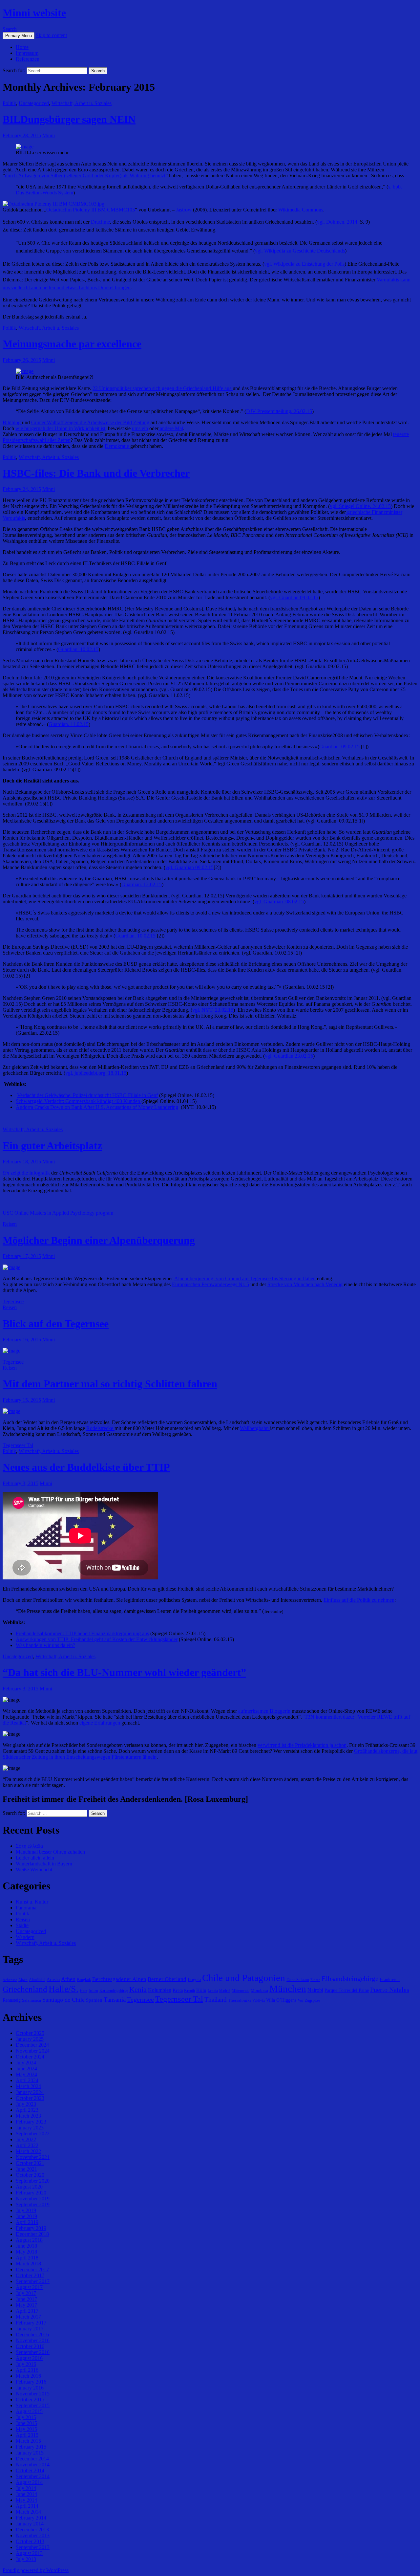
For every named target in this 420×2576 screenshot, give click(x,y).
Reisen (10, 1224)
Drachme (100, 222)
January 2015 (30, 2453)
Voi (301, 2000)
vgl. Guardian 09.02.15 (294, 597)
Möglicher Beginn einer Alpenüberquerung (99, 1240)
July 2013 (26, 2559)
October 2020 (30, 2175)
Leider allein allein (35, 1858)
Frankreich (390, 1979)
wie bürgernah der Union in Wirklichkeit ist (60, 428)
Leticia (213, 1991)
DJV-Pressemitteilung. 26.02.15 (279, 411)
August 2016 (29, 2358)
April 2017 (27, 2311)
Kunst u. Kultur (32, 1902)
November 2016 (33, 2340)
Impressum (27, 53)
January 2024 (30, 2092)
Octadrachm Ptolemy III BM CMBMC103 (91, 210)
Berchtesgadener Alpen (119, 1979)
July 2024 (26, 2063)
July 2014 (26, 2488)
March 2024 (28, 2086)
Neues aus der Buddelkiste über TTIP (86, 1467)
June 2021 (26, 2169)
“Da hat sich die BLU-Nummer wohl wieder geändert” (124, 1672)
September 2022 (33, 2134)
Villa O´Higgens (281, 2000)
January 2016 (30, 2388)
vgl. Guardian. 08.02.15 (279, 902)
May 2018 (26, 2252)
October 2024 (30, 2057)
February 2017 (31, 2323)
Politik (9, 103)
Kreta (178, 1990)
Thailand (216, 2000)
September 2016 (33, 2352)
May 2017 (26, 2305)
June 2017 (26, 2299)
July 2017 (26, 2293)
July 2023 (26, 2104)
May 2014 (26, 2500)
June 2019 (26, 2216)
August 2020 (29, 2187)
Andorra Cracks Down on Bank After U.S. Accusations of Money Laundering (97, 1107)
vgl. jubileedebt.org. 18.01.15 (96, 1073)
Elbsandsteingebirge (350, 1979)
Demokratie (117, 446)
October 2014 (30, 2470)
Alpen (23, 1980)
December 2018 (32, 2234)
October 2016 (30, 2346)
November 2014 (33, 2465)
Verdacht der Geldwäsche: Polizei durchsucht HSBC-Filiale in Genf (87, 1095)
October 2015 (30, 2400)
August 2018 (29, 2240)
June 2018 (26, 2246)
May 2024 (26, 2074)
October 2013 (30, 2541)
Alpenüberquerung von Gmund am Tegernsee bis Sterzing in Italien (245, 1278)
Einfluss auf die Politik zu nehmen (359, 1600)
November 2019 (33, 2199)
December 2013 (32, 2530)
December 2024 (32, 2045)
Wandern (25, 1937)
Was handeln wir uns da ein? (45, 1645)
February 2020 (31, 2193)
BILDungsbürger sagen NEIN (69, 119)
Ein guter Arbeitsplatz (52, 1146)
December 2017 (32, 2269)
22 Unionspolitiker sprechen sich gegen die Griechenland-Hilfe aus (163, 388)
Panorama (26, 1908)
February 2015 (31, 2447)
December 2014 (32, 2459)
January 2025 (30, 2039)
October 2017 (30, 2275)
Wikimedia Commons (301, 210)
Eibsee (315, 1980)
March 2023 (28, 2116)
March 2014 (28, 2512)
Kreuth (189, 1991)
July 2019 (26, 2210)
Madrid (225, 1991)
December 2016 (32, 2334)
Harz (84, 1991)
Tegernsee (13, 1301)
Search (10, 29)
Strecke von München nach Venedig (305, 1284)
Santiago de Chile (63, 2000)
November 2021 (33, 2157)
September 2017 (33, 2281)
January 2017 (30, 2329)
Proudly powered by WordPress (36, 2570)
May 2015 (26, 2429)
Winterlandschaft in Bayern (44, 1864)
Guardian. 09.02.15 (339, 747)
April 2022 (27, 2145)
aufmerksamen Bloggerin (264, 1711)
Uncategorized (34, 103)
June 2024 (26, 2069)
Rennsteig (12, 2000)
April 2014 (27, 2506)
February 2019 (31, 2228)
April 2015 (27, 2435)
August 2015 (29, 2411)
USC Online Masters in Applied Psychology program (58, 1213)
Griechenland (25, 1989)
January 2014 (30, 2524)
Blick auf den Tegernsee (56, 1324)
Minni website (34, 13)
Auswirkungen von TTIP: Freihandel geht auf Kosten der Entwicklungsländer (97, 1639)
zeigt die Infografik (27, 1173)
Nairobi (315, 1990)
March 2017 (28, 2317)
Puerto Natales (390, 1990)
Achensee (10, 1980)
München (288, 1989)
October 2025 (30, 2033)
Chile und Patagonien (244, 1978)
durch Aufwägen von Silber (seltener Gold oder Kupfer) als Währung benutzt (85, 176)
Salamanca (31, 2000)
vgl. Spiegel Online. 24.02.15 (360, 506)
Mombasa (259, 1990)
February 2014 (31, 2518)
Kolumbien (160, 1990)
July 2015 (26, 2417)
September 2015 (33, 2405)
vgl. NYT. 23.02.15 (213, 1010)
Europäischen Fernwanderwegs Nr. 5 (210, 1284)
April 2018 (27, 2258)
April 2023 (27, 2110)
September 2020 (33, 2181)
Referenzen (28, 59)
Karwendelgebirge (114, 1991)
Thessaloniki (240, 2000)
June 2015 (26, 2423)
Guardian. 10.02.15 (78, 649)
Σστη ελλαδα (29, 1846)
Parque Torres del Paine (347, 1990)
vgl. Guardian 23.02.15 (289, 1056)
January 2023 (30, 2128)
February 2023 (31, 2122)
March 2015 (28, 2441)
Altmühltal (37, 1980)
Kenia (138, 1989)
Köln (201, 1990)
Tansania (115, 2000)
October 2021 (30, 2163)
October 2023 (30, 2098)
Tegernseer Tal (18, 1445)
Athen (68, 1979)
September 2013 (33, 2547)
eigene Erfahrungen (100, 1723)
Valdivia (259, 2001)
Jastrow (184, 210)
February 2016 (31, 2382)
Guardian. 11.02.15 (69, 724)
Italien (93, 1991)
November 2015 (33, 2394)
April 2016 (27, 2370)
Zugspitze (312, 2000)
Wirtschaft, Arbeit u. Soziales (82, 103)
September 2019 (33, 2204)
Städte (22, 1925)
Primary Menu (19, 36)
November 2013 (33, 2535)
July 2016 (26, 2364)
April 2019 (27, 2222)
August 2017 (29, 2287)
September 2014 (33, 2476)
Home (22, 47)
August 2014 (29, 2482)
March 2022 (28, 2151)
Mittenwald (241, 1991)
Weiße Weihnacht (34, 1870)
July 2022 (26, 2139)
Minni (49, 135)
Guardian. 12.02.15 (142, 884)
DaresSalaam (298, 1980)
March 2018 (28, 2264)
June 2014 (26, 2494)
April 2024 (27, 2080)
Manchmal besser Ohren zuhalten (50, 1852)
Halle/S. (63, 1989)
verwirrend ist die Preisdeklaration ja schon (302, 1745)
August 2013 (29, 2553)
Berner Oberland (167, 1979)
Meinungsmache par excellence (72, 344)
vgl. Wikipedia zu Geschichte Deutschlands (300, 251)
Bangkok (84, 1980)
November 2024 (33, 2051)
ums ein (140, 428)
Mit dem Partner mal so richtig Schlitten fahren (110, 1384)
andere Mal (171, 428)
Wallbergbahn (255, 1428)
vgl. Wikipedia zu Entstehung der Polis (304, 264)
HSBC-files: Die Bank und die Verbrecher (96, 473)
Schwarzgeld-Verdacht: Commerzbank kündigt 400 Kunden (79, 1101)
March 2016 (28, 2376)
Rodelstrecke (100, 1428)
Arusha (53, 1979)
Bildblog (12, 422)
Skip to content (51, 35)
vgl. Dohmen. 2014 (337, 222)
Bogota (194, 1979)
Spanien (94, 2000)
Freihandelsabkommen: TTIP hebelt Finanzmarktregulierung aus (82, 1633)
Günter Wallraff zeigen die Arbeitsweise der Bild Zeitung (91, 422)
